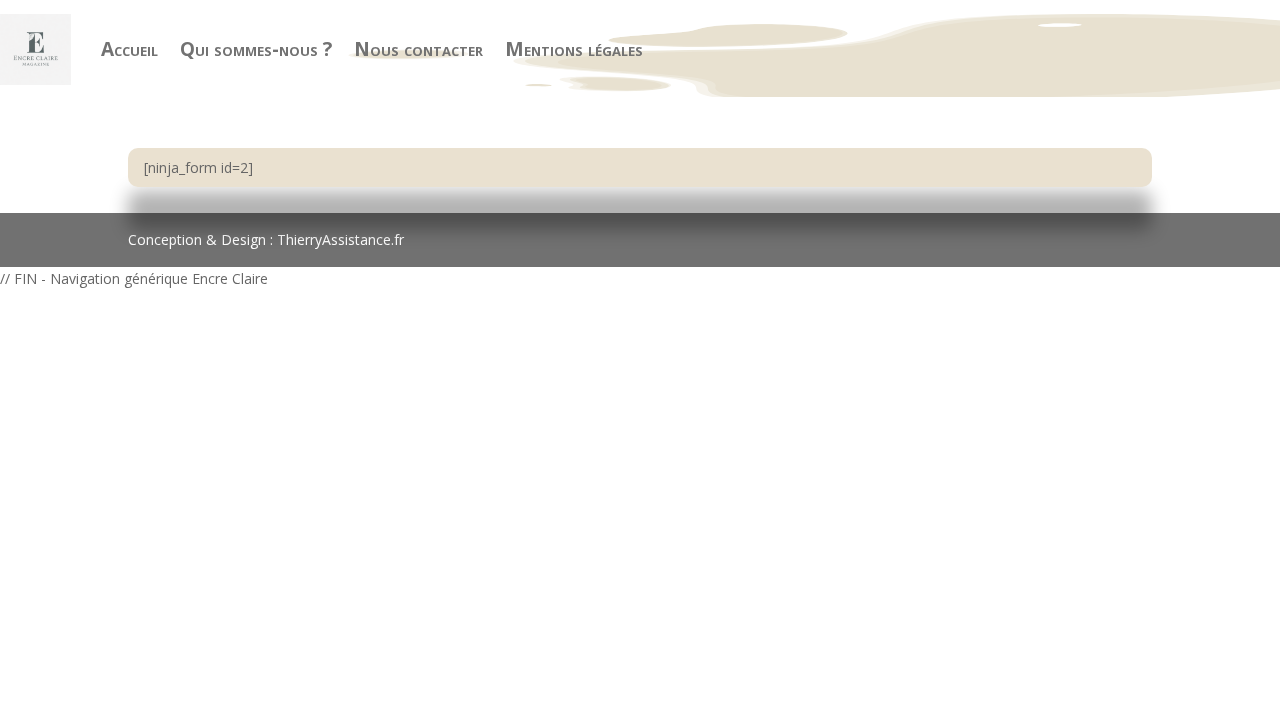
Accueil (129, 49)
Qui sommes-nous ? (256, 49)
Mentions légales (574, 49)
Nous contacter (418, 49)
